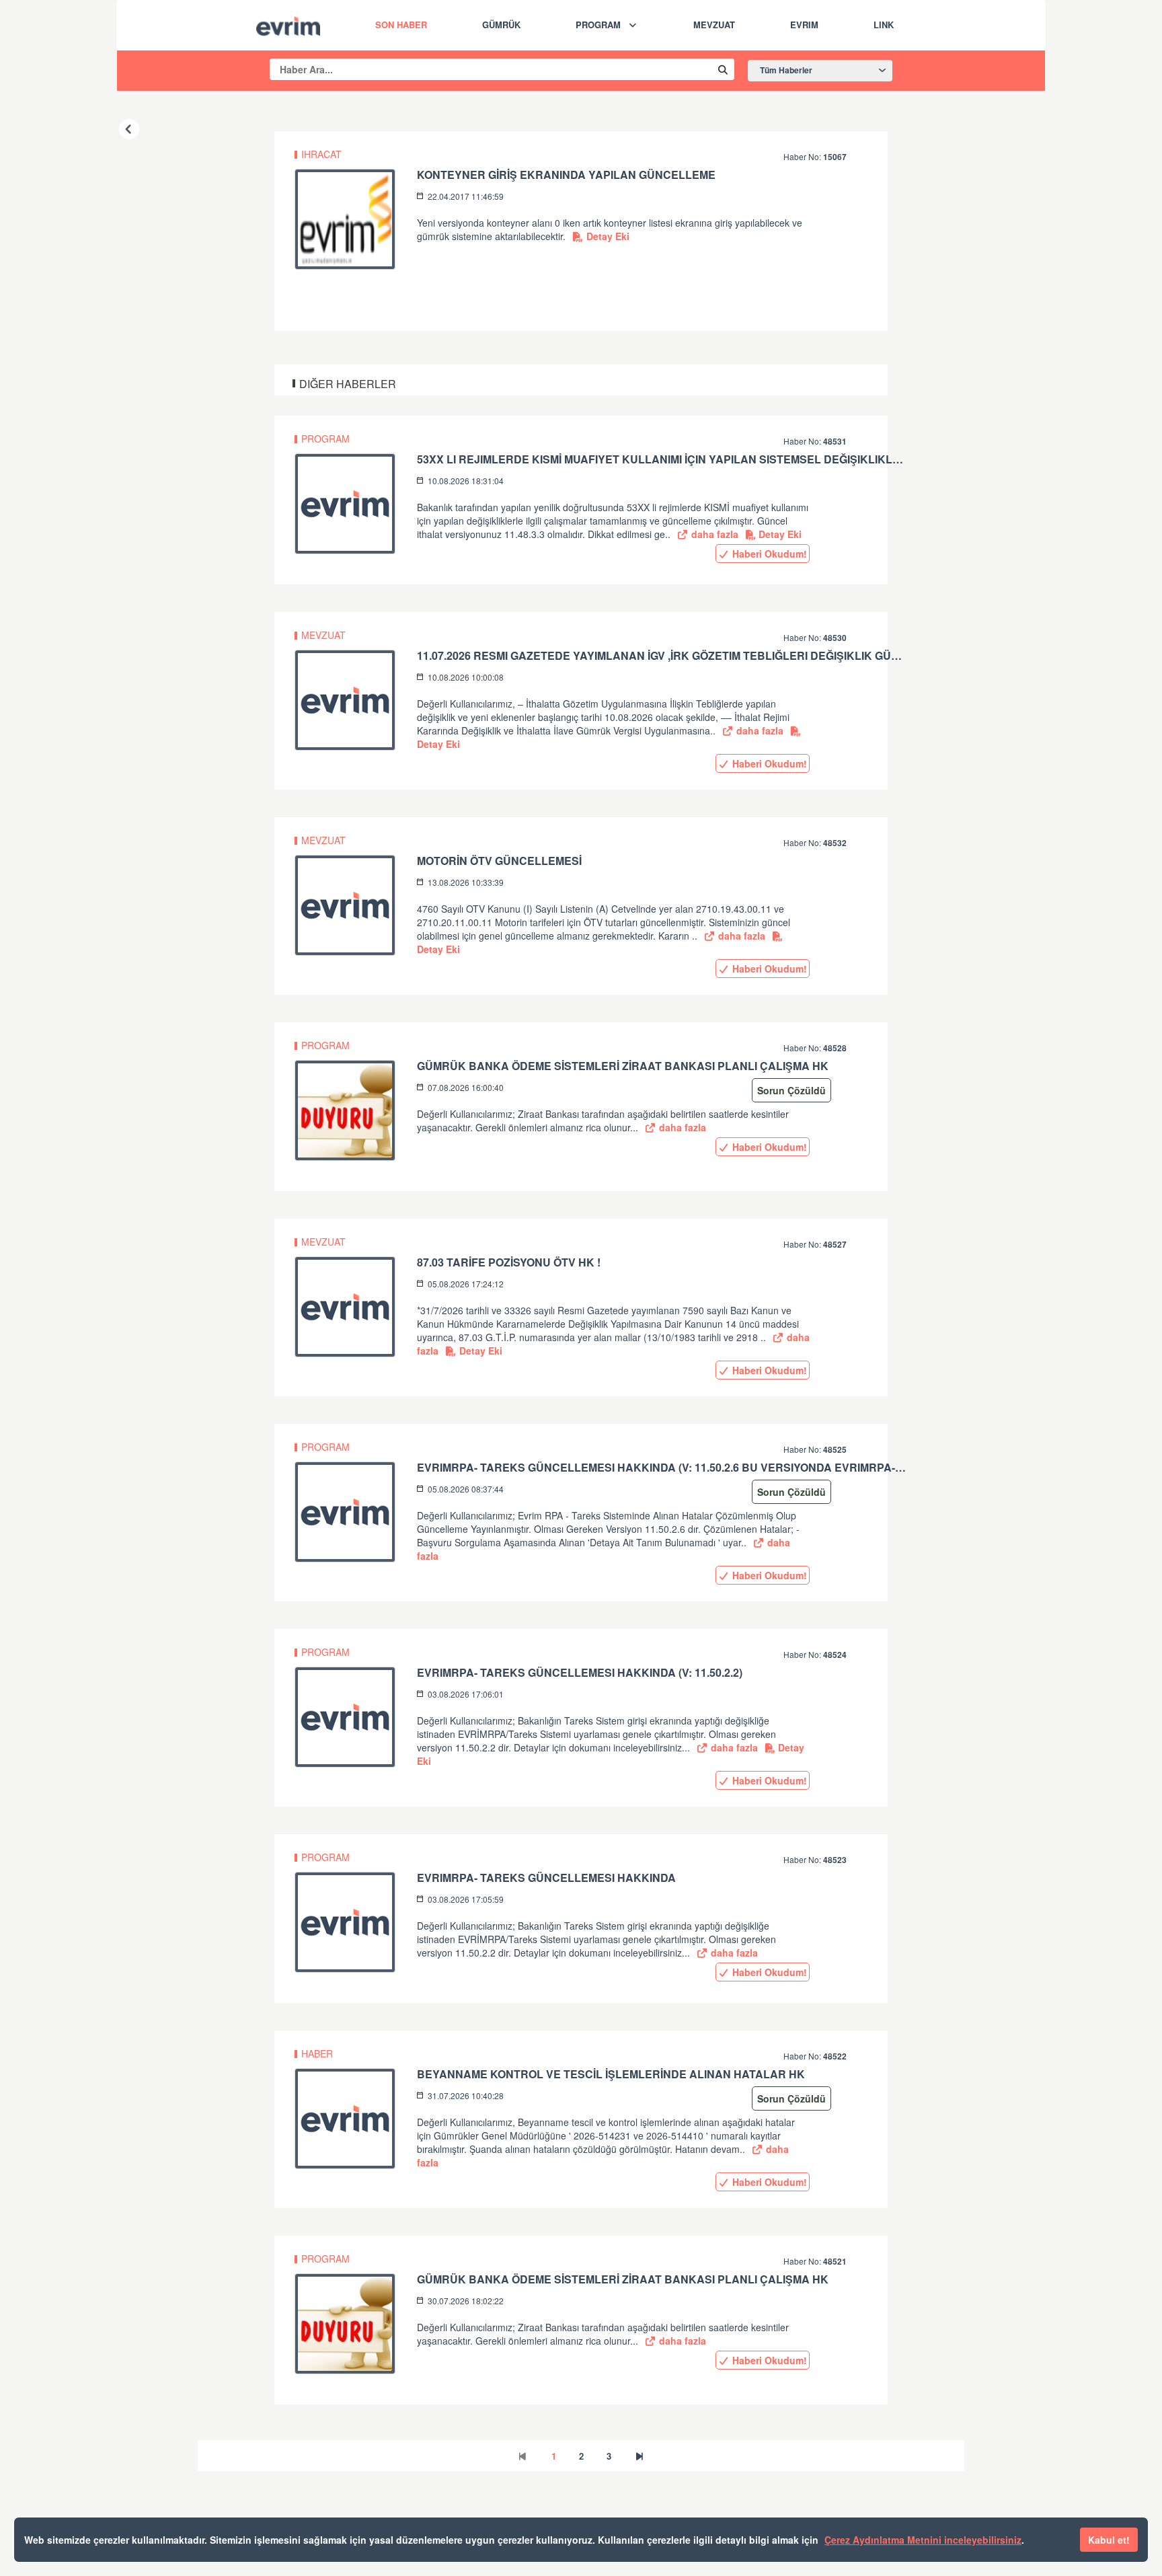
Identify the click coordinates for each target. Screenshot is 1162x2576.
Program (598, 25)
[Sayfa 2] (640, 2456)
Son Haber (401, 25)
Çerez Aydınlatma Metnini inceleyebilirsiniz (923, 2540)
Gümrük (501, 25)
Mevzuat (714, 25)
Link (884, 25)
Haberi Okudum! (768, 554)
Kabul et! (1109, 2540)
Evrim (804, 25)
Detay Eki (607, 236)
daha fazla (713, 534)
